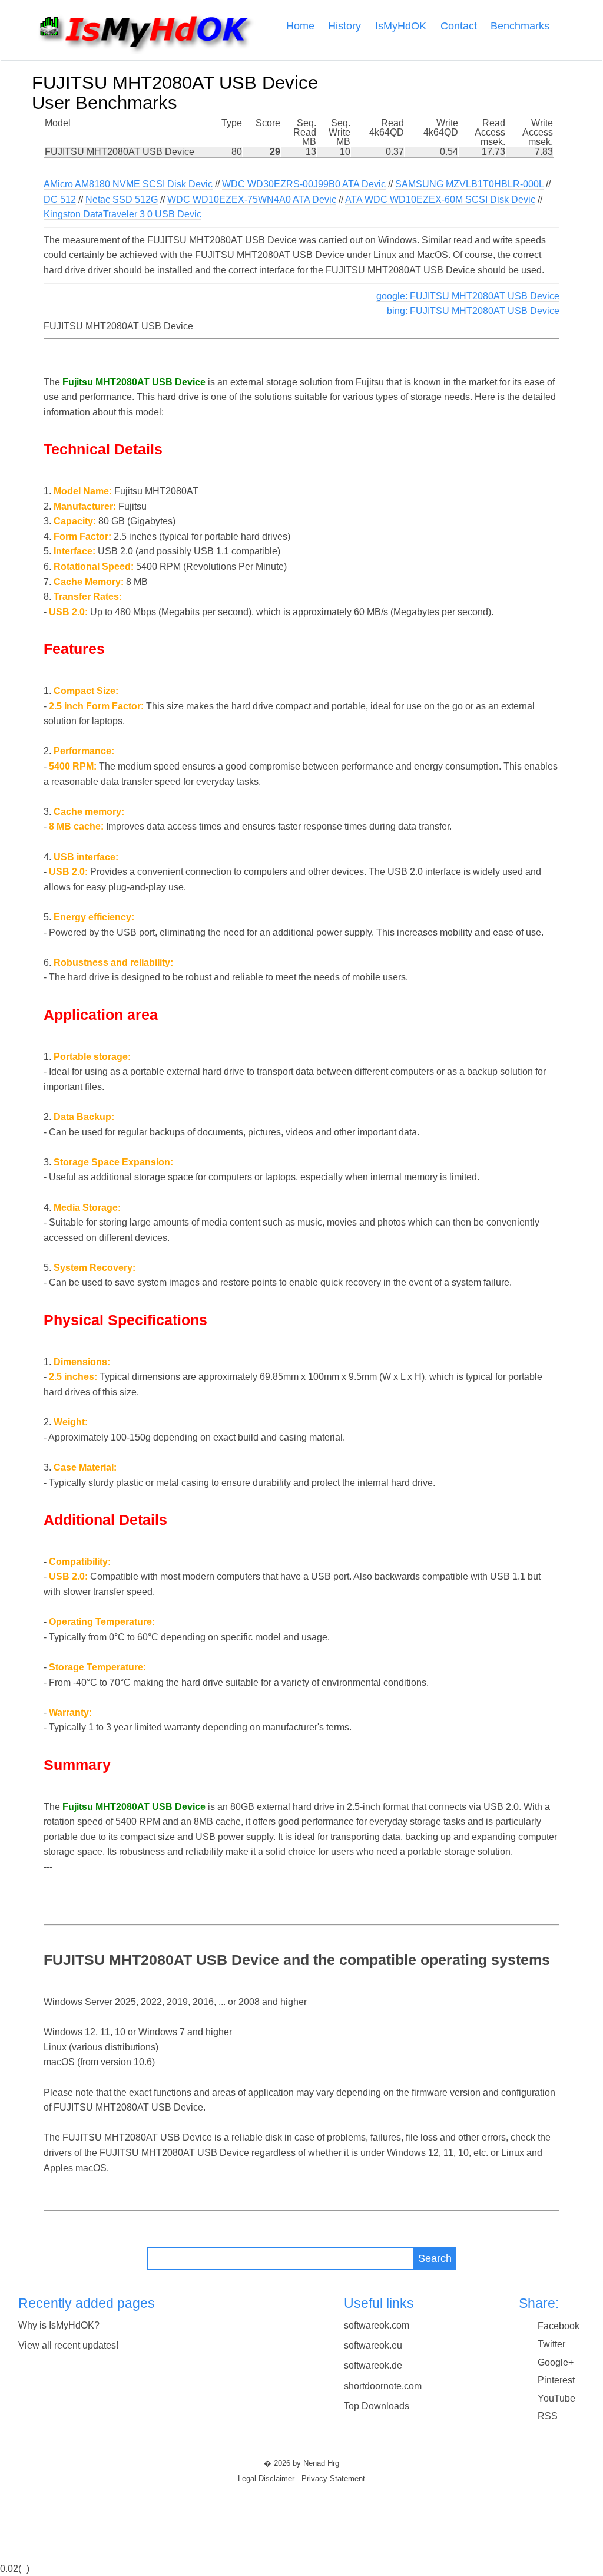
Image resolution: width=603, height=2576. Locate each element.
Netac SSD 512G (122, 199)
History (344, 26)
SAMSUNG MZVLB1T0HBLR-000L (469, 184)
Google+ (556, 2362)
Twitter (551, 2344)
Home (300, 26)
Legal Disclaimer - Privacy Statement (301, 2479)
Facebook (559, 2326)
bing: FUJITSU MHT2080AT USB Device (473, 311)
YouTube (556, 2398)
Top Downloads (377, 2406)
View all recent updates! (68, 2345)
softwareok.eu (373, 2345)
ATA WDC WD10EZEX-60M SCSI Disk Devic (440, 199)
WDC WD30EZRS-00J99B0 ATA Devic (304, 184)
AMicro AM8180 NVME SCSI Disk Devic (128, 184)
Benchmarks (520, 26)
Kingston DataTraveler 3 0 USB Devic (122, 214)
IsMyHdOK (401, 26)
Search (435, 2258)
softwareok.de (373, 2365)
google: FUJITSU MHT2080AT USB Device (468, 296)
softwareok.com (377, 2325)
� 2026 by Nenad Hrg (301, 2463)
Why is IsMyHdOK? (59, 2325)
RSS (548, 2416)
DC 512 (60, 199)
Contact (459, 26)
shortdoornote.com (383, 2386)
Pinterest (556, 2380)
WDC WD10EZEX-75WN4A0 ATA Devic (252, 199)
